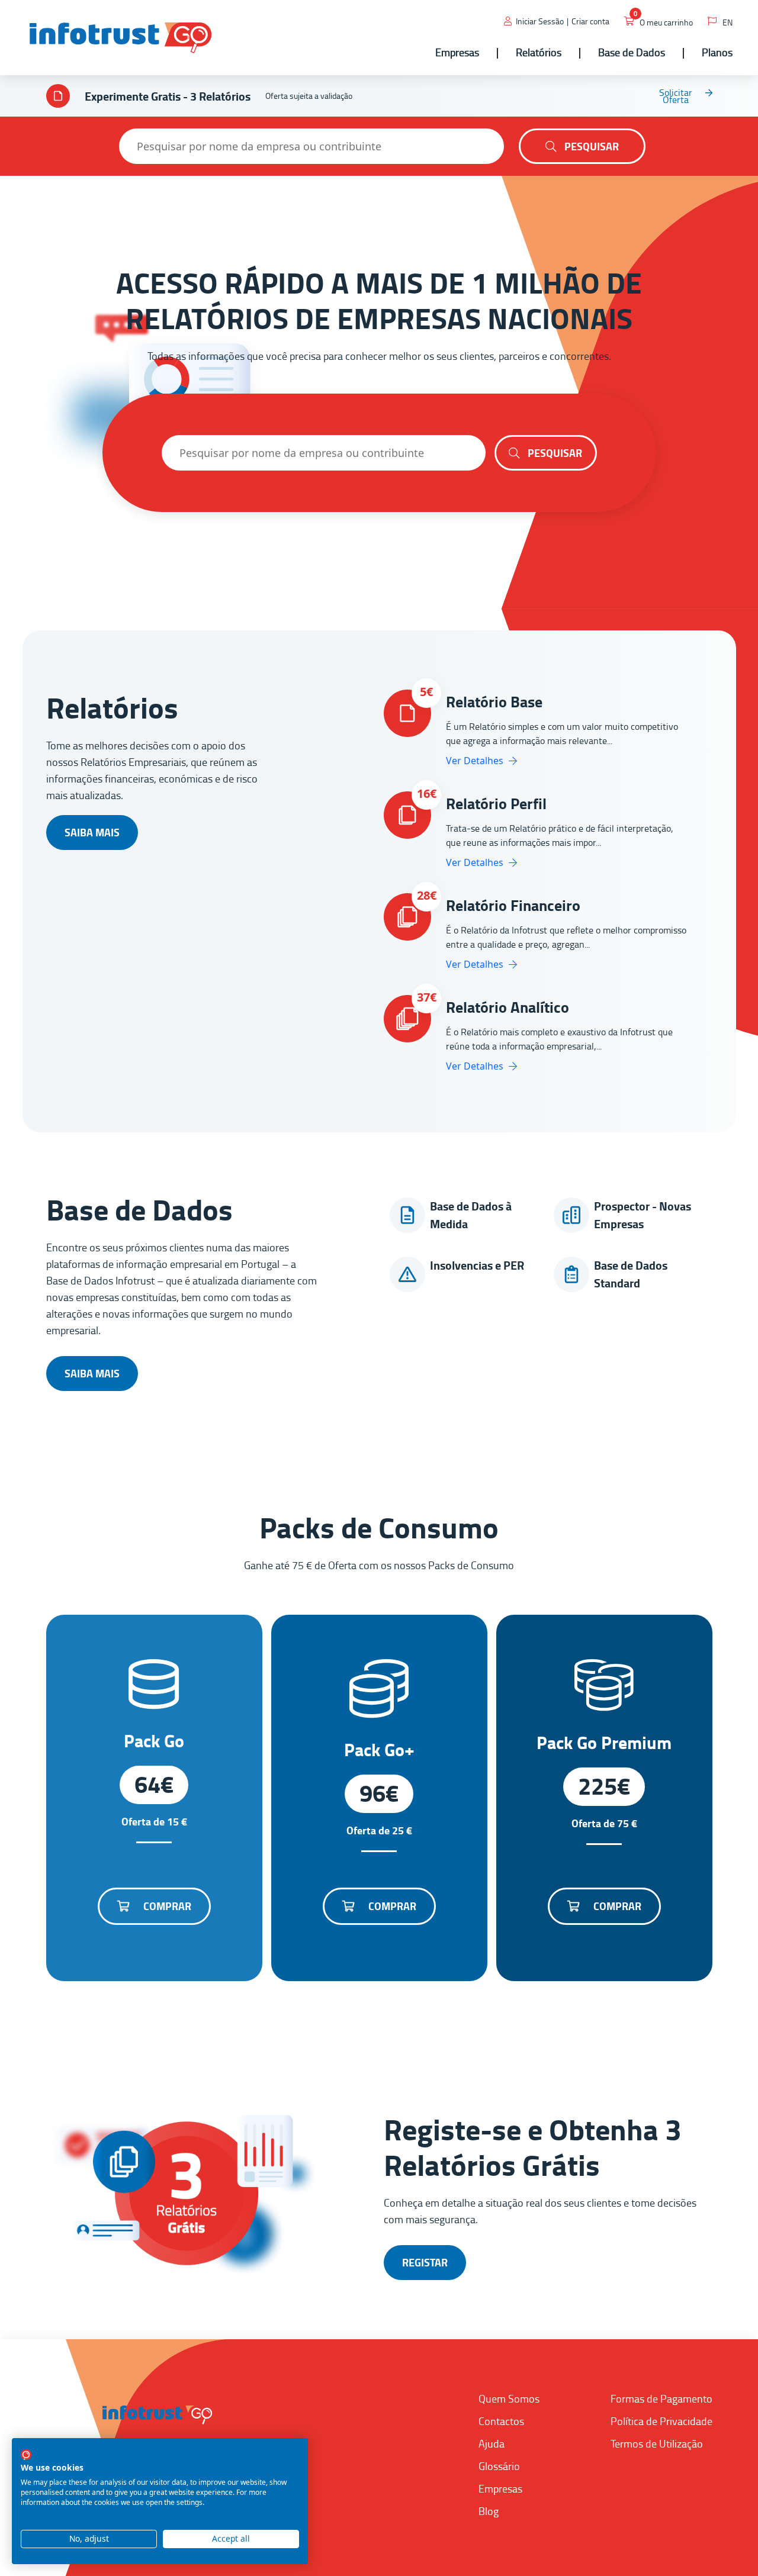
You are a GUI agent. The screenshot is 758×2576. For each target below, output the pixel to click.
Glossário (499, 2466)
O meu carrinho (666, 22)
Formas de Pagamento (661, 2398)
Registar (425, 2262)
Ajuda (492, 2443)
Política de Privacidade (661, 2421)
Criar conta (590, 21)
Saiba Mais (92, 832)
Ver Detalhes (476, 761)
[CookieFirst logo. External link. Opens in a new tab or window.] (26, 2455)
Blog (489, 2511)
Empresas (500, 2488)
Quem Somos (509, 2398)
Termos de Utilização (657, 2443)
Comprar (166, 1906)
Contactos (501, 2421)
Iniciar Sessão (540, 21)
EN (728, 22)
